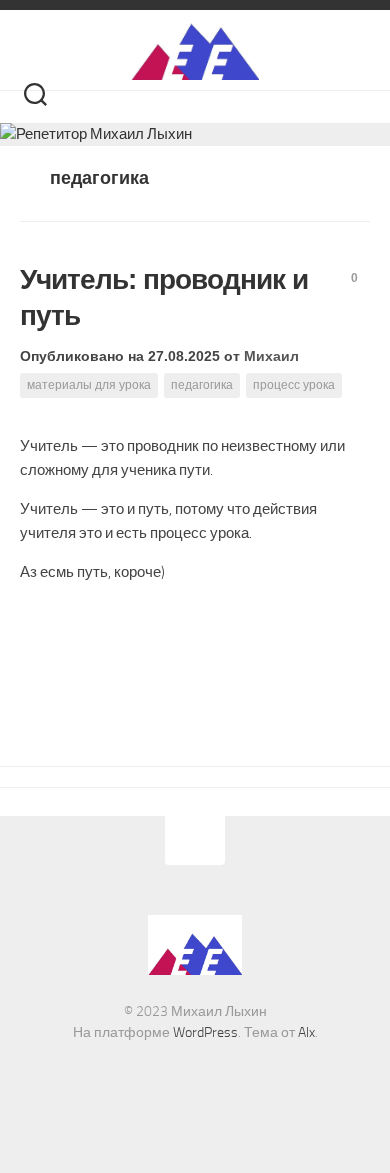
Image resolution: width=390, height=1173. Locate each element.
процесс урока (294, 385)
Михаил (271, 356)
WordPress (205, 1032)
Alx (306, 1032)
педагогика (202, 385)
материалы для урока (89, 385)
